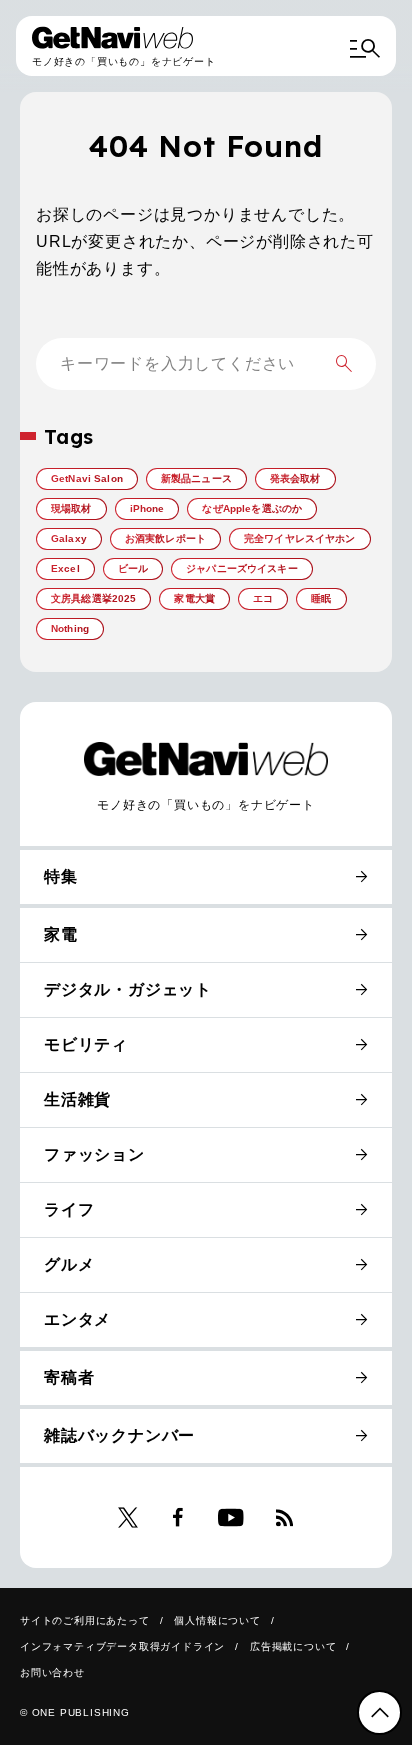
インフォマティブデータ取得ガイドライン (122, 1646)
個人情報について (217, 1620)
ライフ (69, 1209)
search (344, 364)
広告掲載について (293, 1646)
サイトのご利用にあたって (85, 1620)
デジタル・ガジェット (128, 989)
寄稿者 (69, 1377)
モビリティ (86, 1044)
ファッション (94, 1154)
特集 (61, 876)
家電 (61, 934)
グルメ (69, 1264)
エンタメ (77, 1319)
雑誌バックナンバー (119, 1435)
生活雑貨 (77, 1099)
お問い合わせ (52, 1672)
